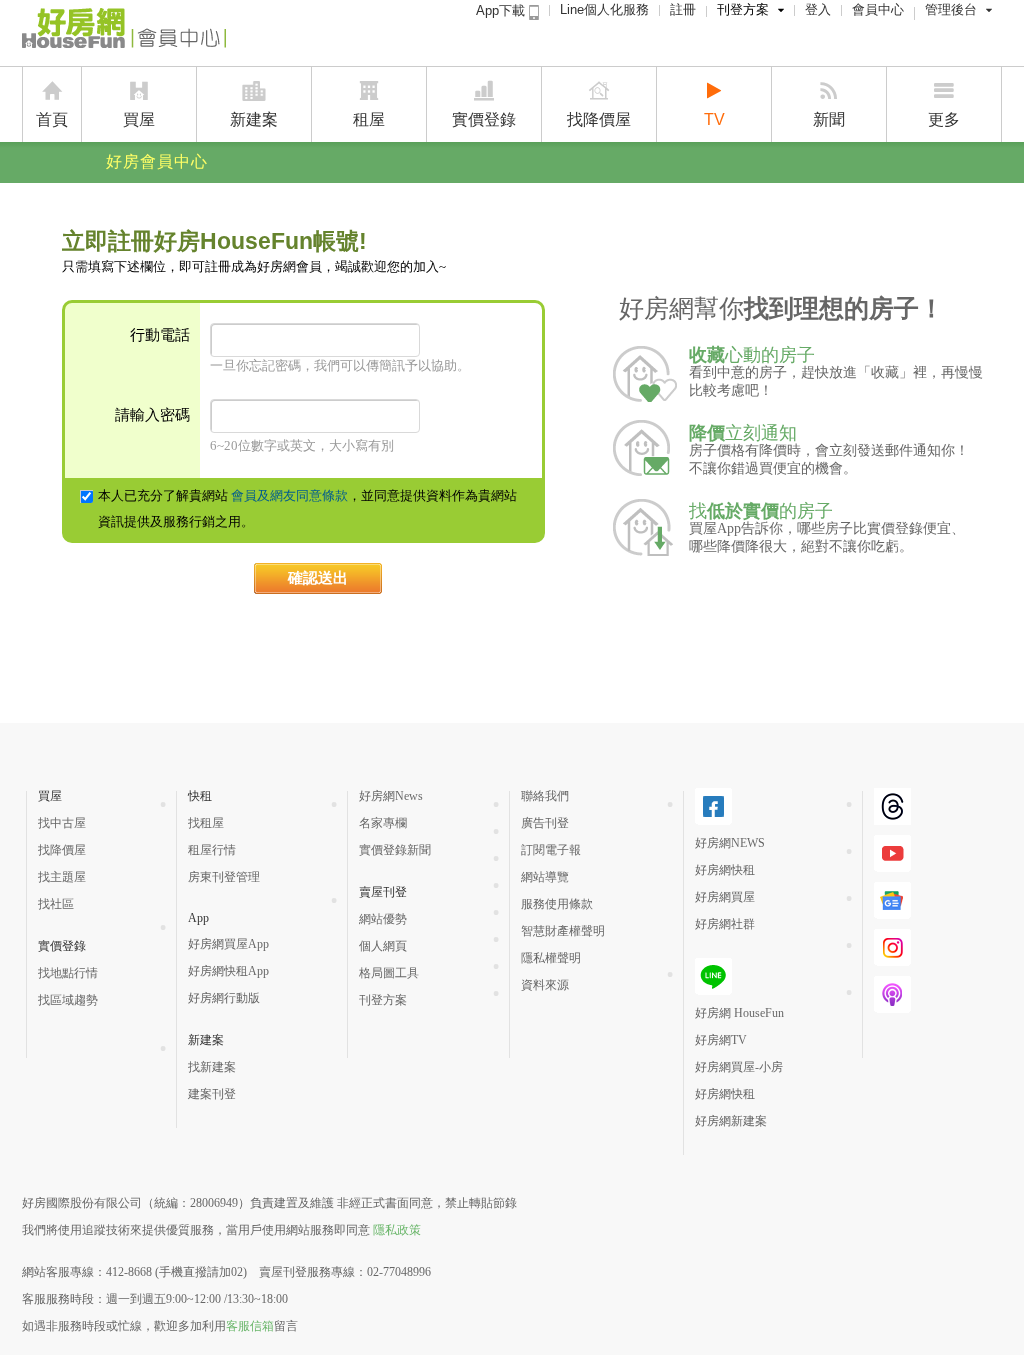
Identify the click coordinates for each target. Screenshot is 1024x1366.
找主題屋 (62, 877)
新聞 (829, 119)
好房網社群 (725, 924)
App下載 (502, 10)
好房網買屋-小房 (739, 1067)
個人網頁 (383, 946)
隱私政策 (397, 1230)
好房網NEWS (730, 843)
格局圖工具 (389, 973)
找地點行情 (68, 973)
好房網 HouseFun (739, 1013)
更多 (944, 119)
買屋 (139, 119)
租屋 (369, 119)
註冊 (683, 9)
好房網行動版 (224, 998)
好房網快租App (228, 971)
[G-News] (892, 911)
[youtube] (892, 864)
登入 (818, 9)
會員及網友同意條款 (289, 495)
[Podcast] (892, 1005)
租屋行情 (212, 850)
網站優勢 (383, 919)
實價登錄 (484, 119)
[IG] (892, 958)
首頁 (52, 119)
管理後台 (951, 9)
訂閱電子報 (551, 850)
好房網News (391, 796)
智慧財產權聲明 (563, 931)
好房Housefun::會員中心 (124, 32)
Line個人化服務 (604, 9)
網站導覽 (545, 877)
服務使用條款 (557, 904)
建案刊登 (212, 1094)
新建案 (254, 119)
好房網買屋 (725, 897)
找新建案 (212, 1067)
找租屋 (206, 823)
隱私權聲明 (551, 958)
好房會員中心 (157, 161)
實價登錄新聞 (395, 850)
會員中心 (878, 9)
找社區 (56, 904)
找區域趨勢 (68, 1000)
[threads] (892, 817)
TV (714, 119)
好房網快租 (725, 870)
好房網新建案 (731, 1121)
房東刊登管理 (224, 877)
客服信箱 (250, 1326)
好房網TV (721, 1040)
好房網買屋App (228, 944)
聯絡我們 (545, 796)
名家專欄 (383, 823)
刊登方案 (743, 9)
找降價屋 (599, 119)
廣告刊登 (545, 823)
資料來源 (545, 985)
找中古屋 (62, 823)
